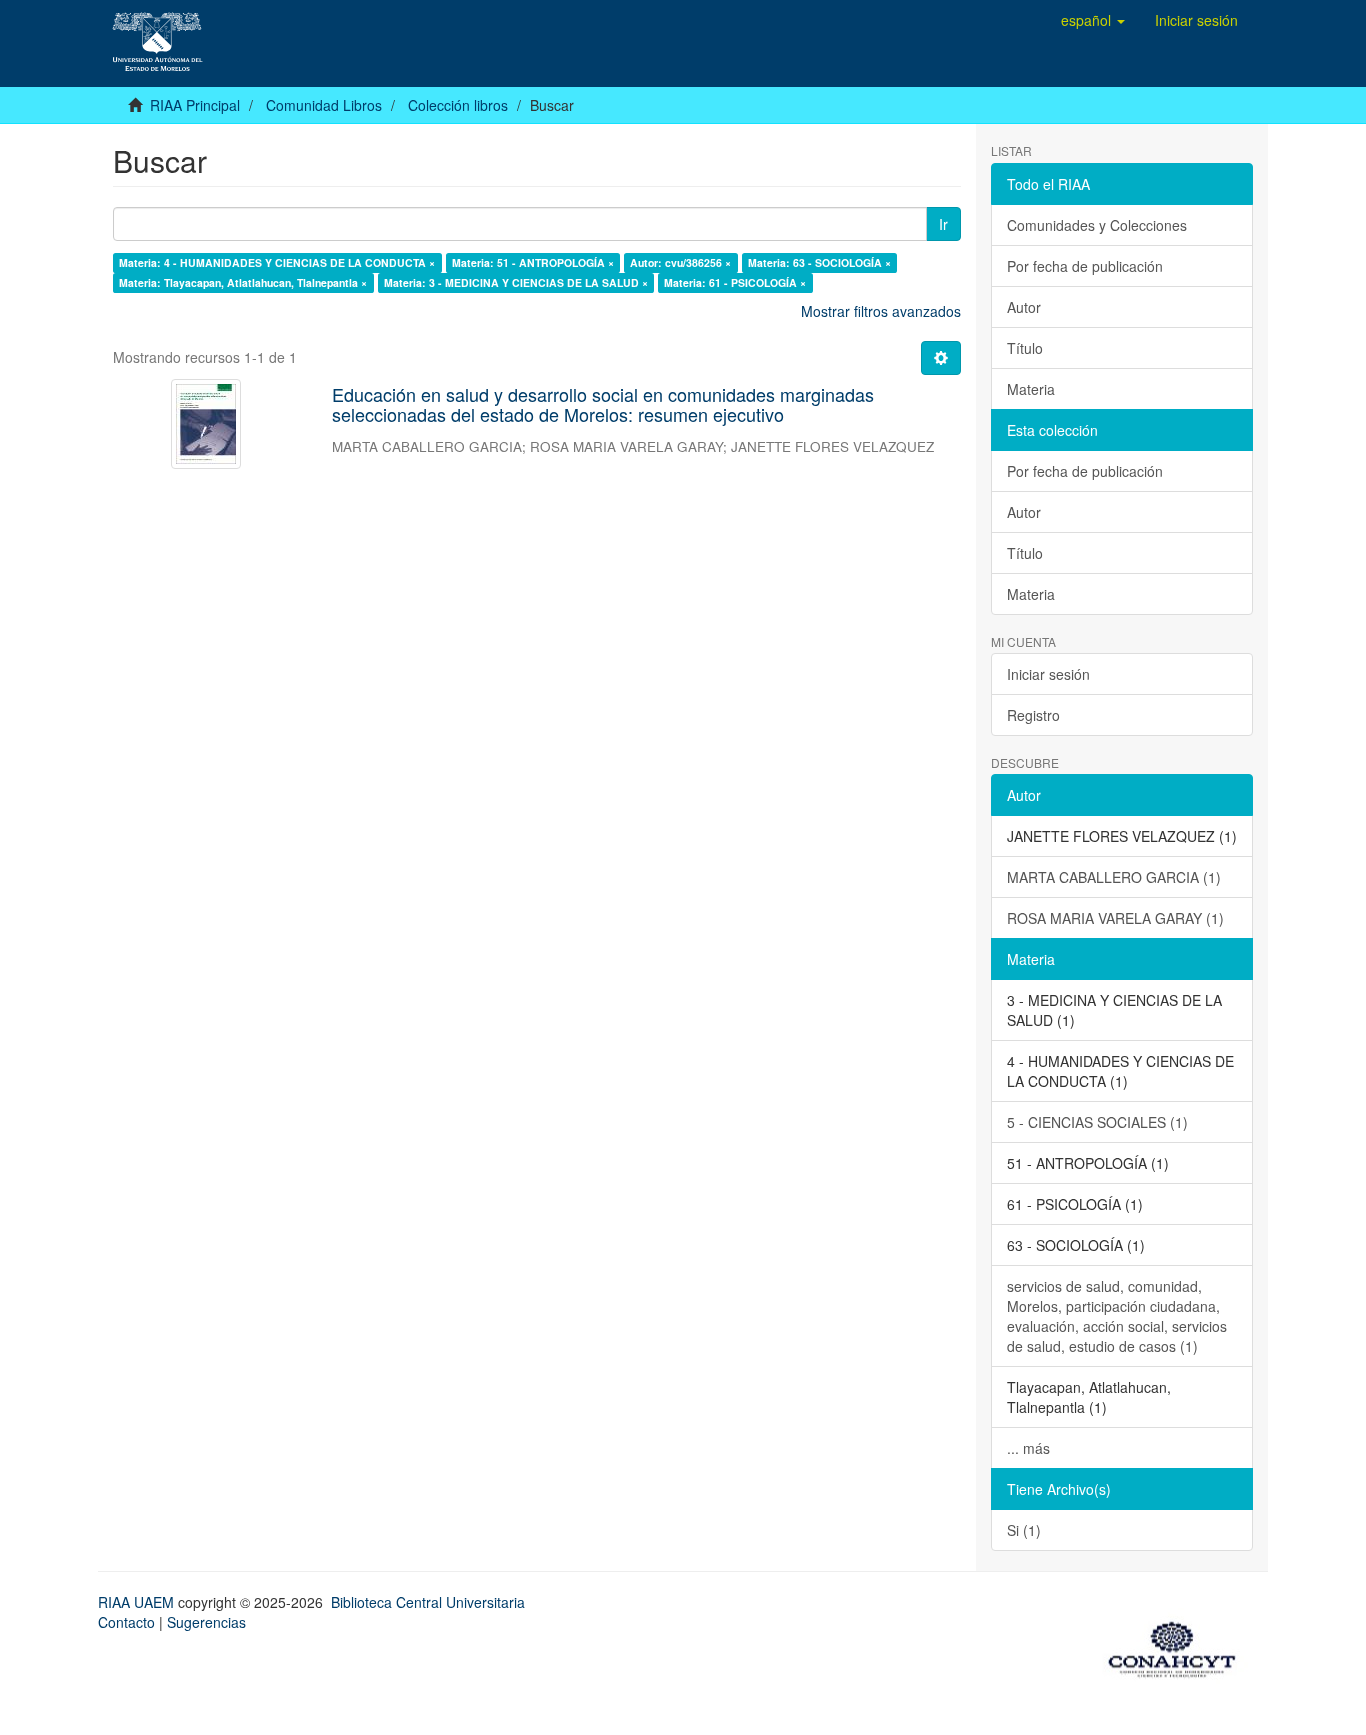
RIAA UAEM (138, 1602)
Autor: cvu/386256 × (680, 262)
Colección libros (458, 105)
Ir (943, 224)
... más (1028, 1448)
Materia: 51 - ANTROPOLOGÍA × (533, 262)
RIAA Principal (195, 105)
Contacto (126, 1622)
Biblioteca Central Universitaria (428, 1602)
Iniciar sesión (1048, 674)
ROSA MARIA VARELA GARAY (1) (1115, 918)
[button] (1093, 20)
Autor (1024, 307)
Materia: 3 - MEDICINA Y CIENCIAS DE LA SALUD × (516, 282)
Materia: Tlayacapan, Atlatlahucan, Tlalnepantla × (243, 282)
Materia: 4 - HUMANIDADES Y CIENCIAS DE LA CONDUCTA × (277, 262)
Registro (1033, 715)
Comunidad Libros (324, 105)
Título (1025, 348)
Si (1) (1024, 1530)
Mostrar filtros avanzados (881, 311)
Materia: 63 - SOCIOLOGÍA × (819, 262)
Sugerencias (206, 1622)
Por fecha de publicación (1085, 266)
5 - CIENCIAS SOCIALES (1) (1097, 1122)
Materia (1031, 389)
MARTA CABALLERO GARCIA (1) (1114, 877)
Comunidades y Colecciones (1097, 225)
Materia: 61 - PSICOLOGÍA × (735, 282)
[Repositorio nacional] (1178, 1646)
